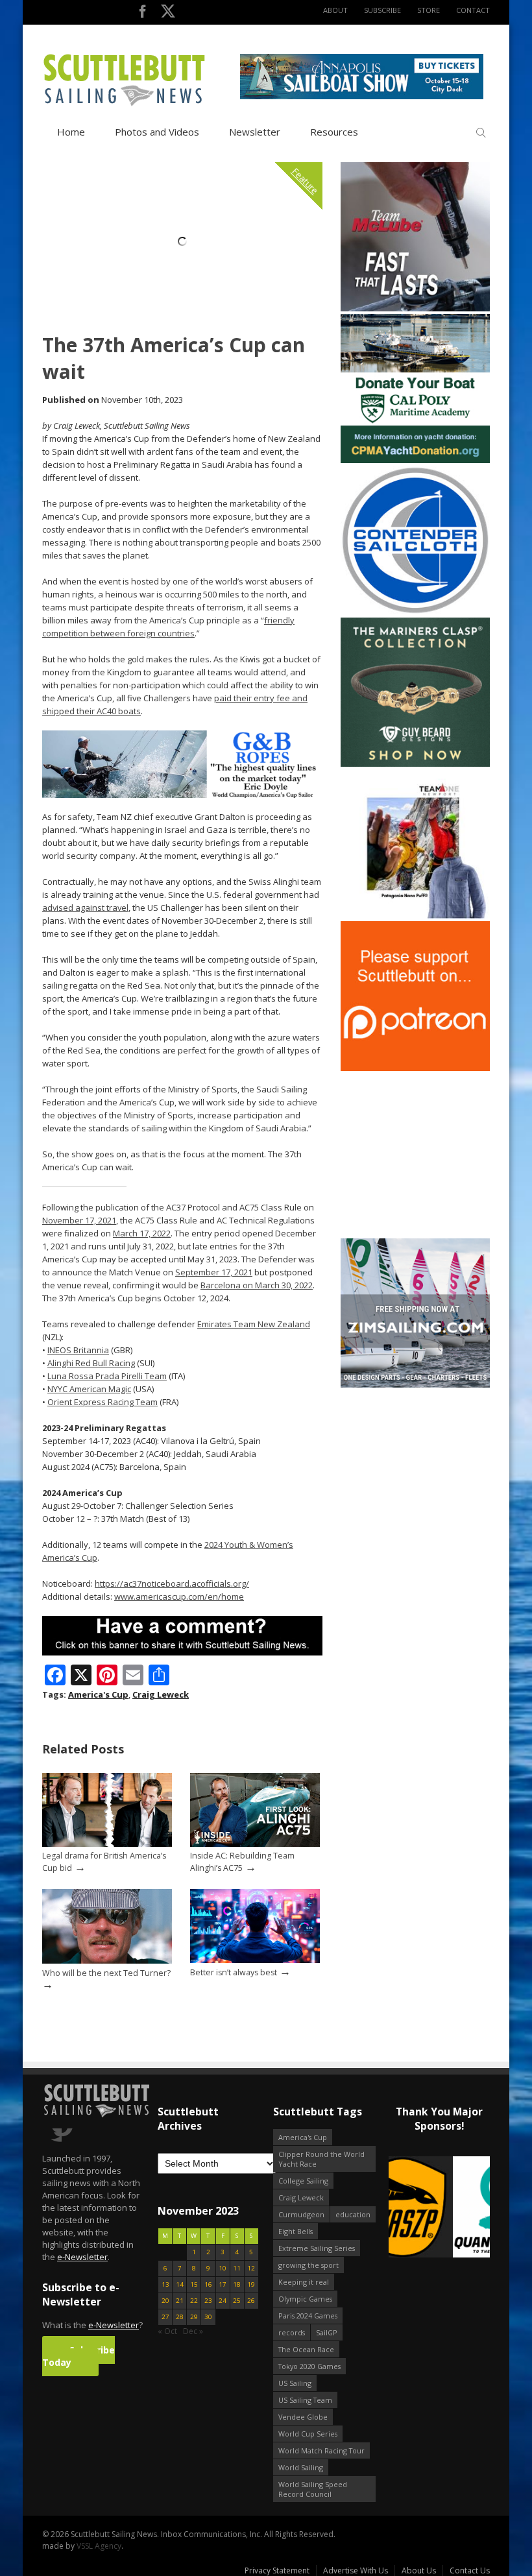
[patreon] (415, 1068)
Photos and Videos (157, 132)
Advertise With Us (356, 2570)
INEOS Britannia (78, 1350)
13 (165, 2284)
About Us (419, 2570)
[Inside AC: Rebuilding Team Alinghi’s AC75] (255, 1844)
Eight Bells (296, 2231)
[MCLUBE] (415, 308)
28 (180, 2317)
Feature (305, 181)
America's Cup (98, 1694)
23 (208, 2301)
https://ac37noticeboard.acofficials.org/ (172, 1583)
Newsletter (255, 132)
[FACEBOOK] (142, 14)
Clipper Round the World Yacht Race (321, 2159)
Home (71, 132)
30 (208, 2317)
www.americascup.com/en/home (179, 1596)
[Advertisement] (422, 1155)
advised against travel (85, 908)
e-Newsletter (82, 2257)
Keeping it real (304, 2282)
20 (165, 2301)
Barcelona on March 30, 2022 (257, 1285)
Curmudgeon (301, 2214)
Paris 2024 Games (308, 2316)
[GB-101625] (182, 795)
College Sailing (303, 2181)
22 (194, 2301)
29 (194, 2317)
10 (223, 2268)
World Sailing (301, 2467)
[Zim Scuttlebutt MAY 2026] (415, 1385)
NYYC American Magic (89, 1389)
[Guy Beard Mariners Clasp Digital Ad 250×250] (415, 764)
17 (223, 2284)
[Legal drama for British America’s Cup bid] (107, 1844)
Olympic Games (305, 2299)
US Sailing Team (305, 2400)
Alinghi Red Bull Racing (91, 1363)
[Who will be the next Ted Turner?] (107, 1961)
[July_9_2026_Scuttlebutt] (415, 460)
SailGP (327, 2332)
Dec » (193, 2331)
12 (251, 2268)
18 (237, 2284)
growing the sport (308, 2265)
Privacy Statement (277, 2570)
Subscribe (382, 10)
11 (237, 2268)
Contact (473, 10)
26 (251, 2301)
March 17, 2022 (142, 1233)
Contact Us (470, 2570)
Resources (334, 132)
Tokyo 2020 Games (309, 2366)
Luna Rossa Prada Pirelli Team (107, 1376)
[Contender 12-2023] (415, 612)
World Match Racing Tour (321, 2450)
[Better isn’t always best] (255, 1960)
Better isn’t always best (234, 1972)
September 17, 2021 (214, 1272)
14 (180, 2284)
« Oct (167, 2331)
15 (194, 2284)
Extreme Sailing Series (317, 2248)
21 (180, 2301)
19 (251, 2284)
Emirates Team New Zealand (254, 1324)
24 (223, 2301)
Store (429, 10)
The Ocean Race (306, 2349)
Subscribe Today (79, 2356)
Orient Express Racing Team (103, 1402)
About (335, 10)
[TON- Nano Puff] (415, 916)
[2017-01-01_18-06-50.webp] (439, 2208)
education (353, 2214)
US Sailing (295, 2383)
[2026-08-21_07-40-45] (362, 96)
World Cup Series (308, 2434)
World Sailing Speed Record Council (313, 2489)
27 (165, 2317)
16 (208, 2284)
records (292, 2332)
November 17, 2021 (79, 1220)
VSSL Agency (99, 2546)
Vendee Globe (303, 2417)
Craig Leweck (161, 1694)
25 (237, 2301)
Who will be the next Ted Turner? (106, 1973)
